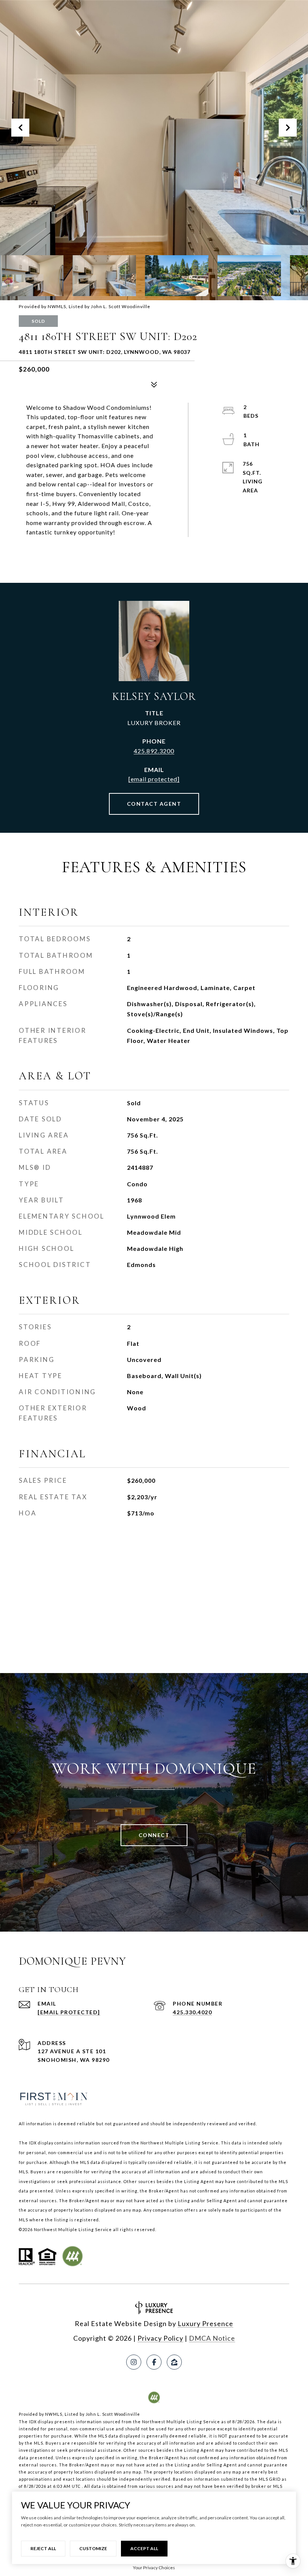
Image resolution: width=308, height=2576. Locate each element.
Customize (93, 2548)
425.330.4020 (192, 2012)
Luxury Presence (205, 2323)
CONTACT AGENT (154, 804)
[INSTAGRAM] (134, 2362)
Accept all (144, 2548)
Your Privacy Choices (154, 2568)
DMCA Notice (212, 2338)
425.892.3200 (154, 751)
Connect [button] (154, 1835)
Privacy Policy (160, 2338)
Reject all (43, 2548)
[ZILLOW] (174, 2362)
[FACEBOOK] (154, 2362)
